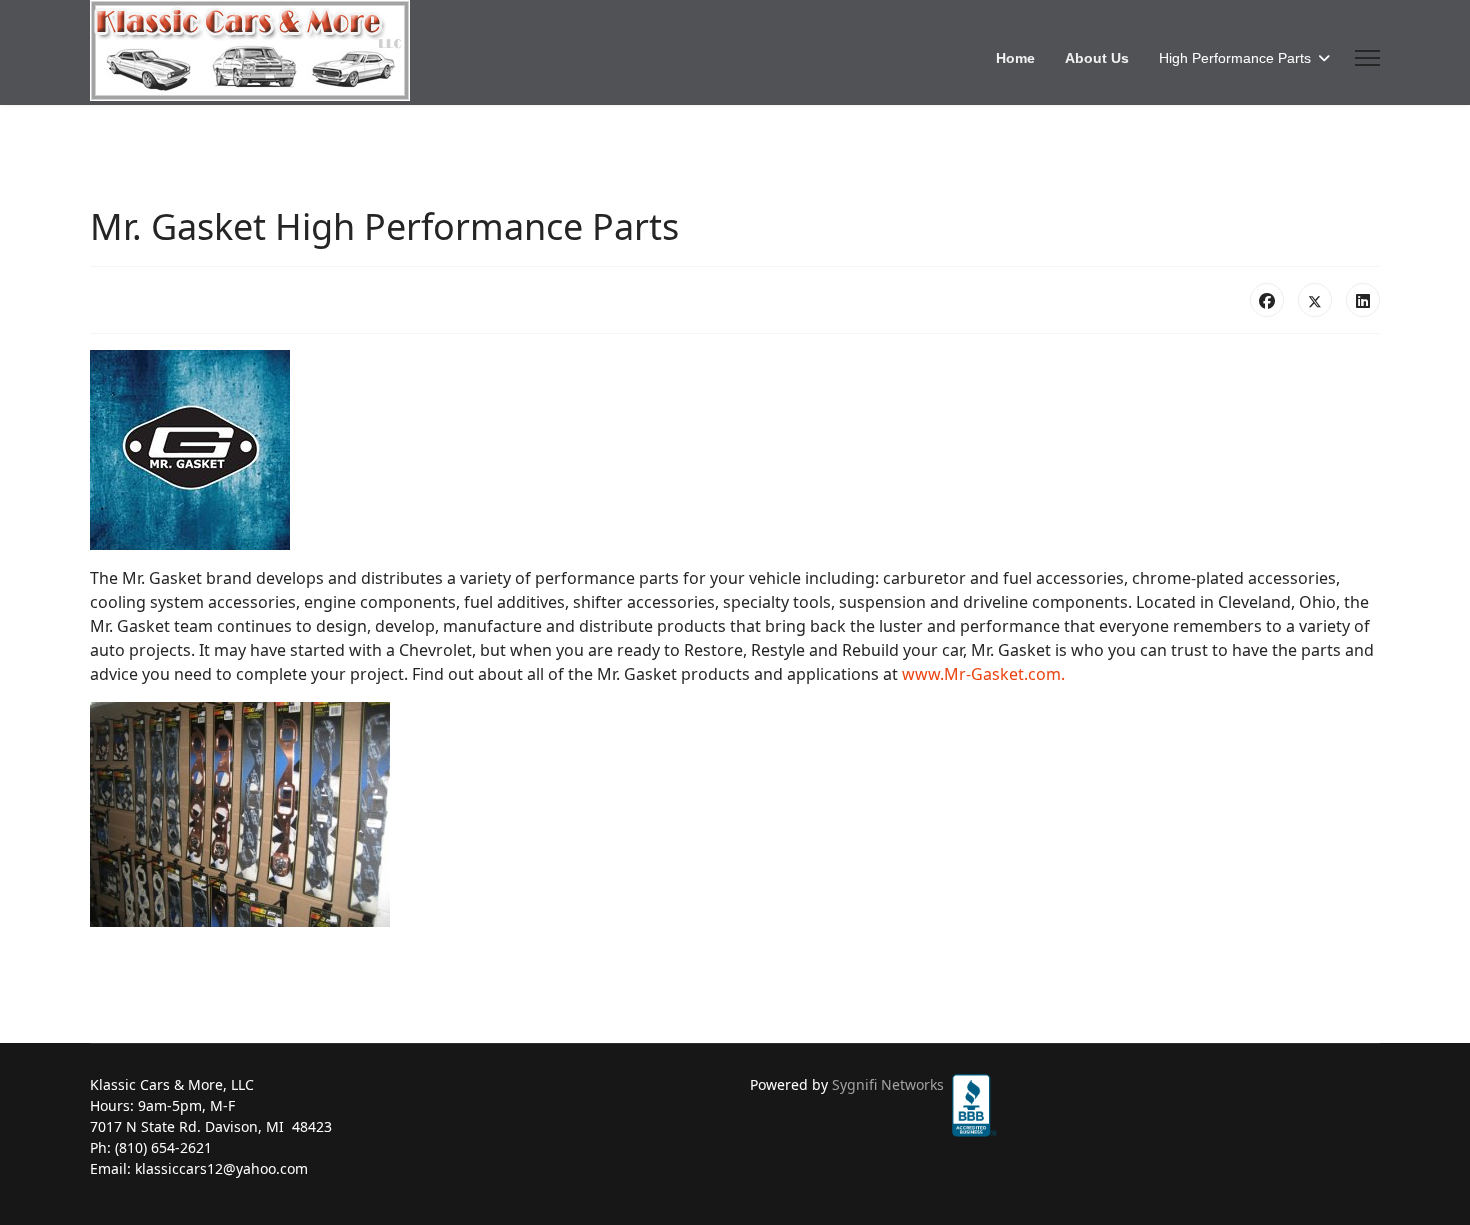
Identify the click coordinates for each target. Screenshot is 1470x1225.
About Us (1097, 58)
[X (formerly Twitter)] (1315, 300)
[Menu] (1367, 58)
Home (1015, 58)
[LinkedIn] (1363, 300)
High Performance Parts (1235, 58)
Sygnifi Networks (888, 1084)
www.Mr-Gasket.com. (983, 674)
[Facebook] (1267, 300)
